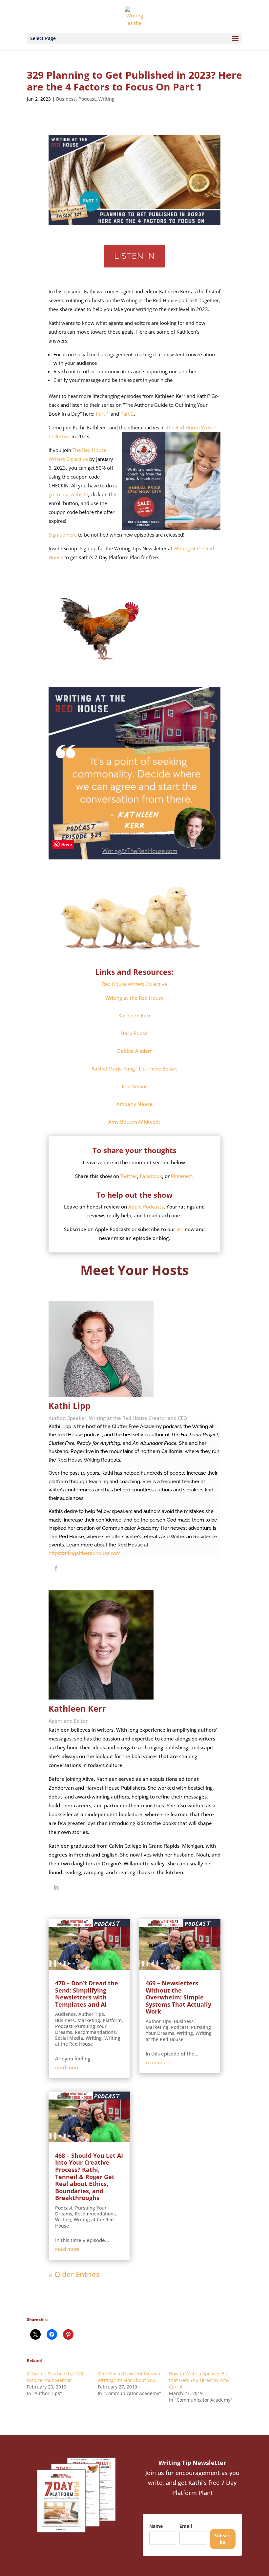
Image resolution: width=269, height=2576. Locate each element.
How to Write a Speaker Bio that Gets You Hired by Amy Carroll (199, 2380)
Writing (106, 99)
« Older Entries (74, 2274)
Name (156, 2526)
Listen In (134, 256)
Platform (112, 2020)
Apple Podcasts (146, 1207)
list (180, 1229)
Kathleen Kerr (134, 1015)
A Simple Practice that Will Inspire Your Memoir (56, 2377)
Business (66, 99)
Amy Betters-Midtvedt (134, 1122)
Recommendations (95, 2032)
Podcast (87, 99)
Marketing (89, 2020)
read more (67, 2067)
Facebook (151, 1176)
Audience (65, 2014)
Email (186, 2526)
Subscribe (222, 2539)
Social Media (69, 2038)
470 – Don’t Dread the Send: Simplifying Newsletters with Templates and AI (87, 1994)
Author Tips (91, 2014)
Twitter (129, 1176)
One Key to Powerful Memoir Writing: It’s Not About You (129, 2377)
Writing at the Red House (88, 2041)
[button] (134, 998)
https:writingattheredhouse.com (85, 1553)
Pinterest (182, 1176)
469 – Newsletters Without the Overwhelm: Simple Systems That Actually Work (178, 1997)
